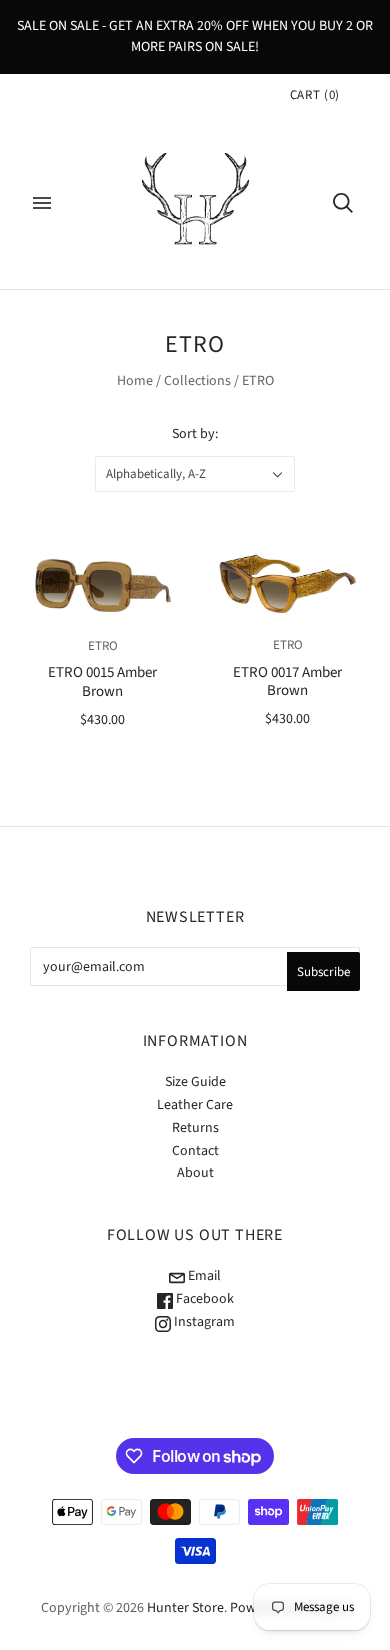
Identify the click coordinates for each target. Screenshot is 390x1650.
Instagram (203, 1322)
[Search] (343, 203)
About (195, 1173)
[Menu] (42, 203)
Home (135, 381)
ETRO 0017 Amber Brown (287, 682)
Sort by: (195, 434)
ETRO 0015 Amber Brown (102, 682)
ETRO (103, 646)
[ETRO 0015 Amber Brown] (102, 585)
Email (203, 1276)
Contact (195, 1151)
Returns (195, 1128)
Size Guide (195, 1082)
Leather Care (195, 1105)
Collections (197, 381)
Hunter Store (185, 1608)
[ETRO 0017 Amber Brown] (287, 584)
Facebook (203, 1299)
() (315, 95)
